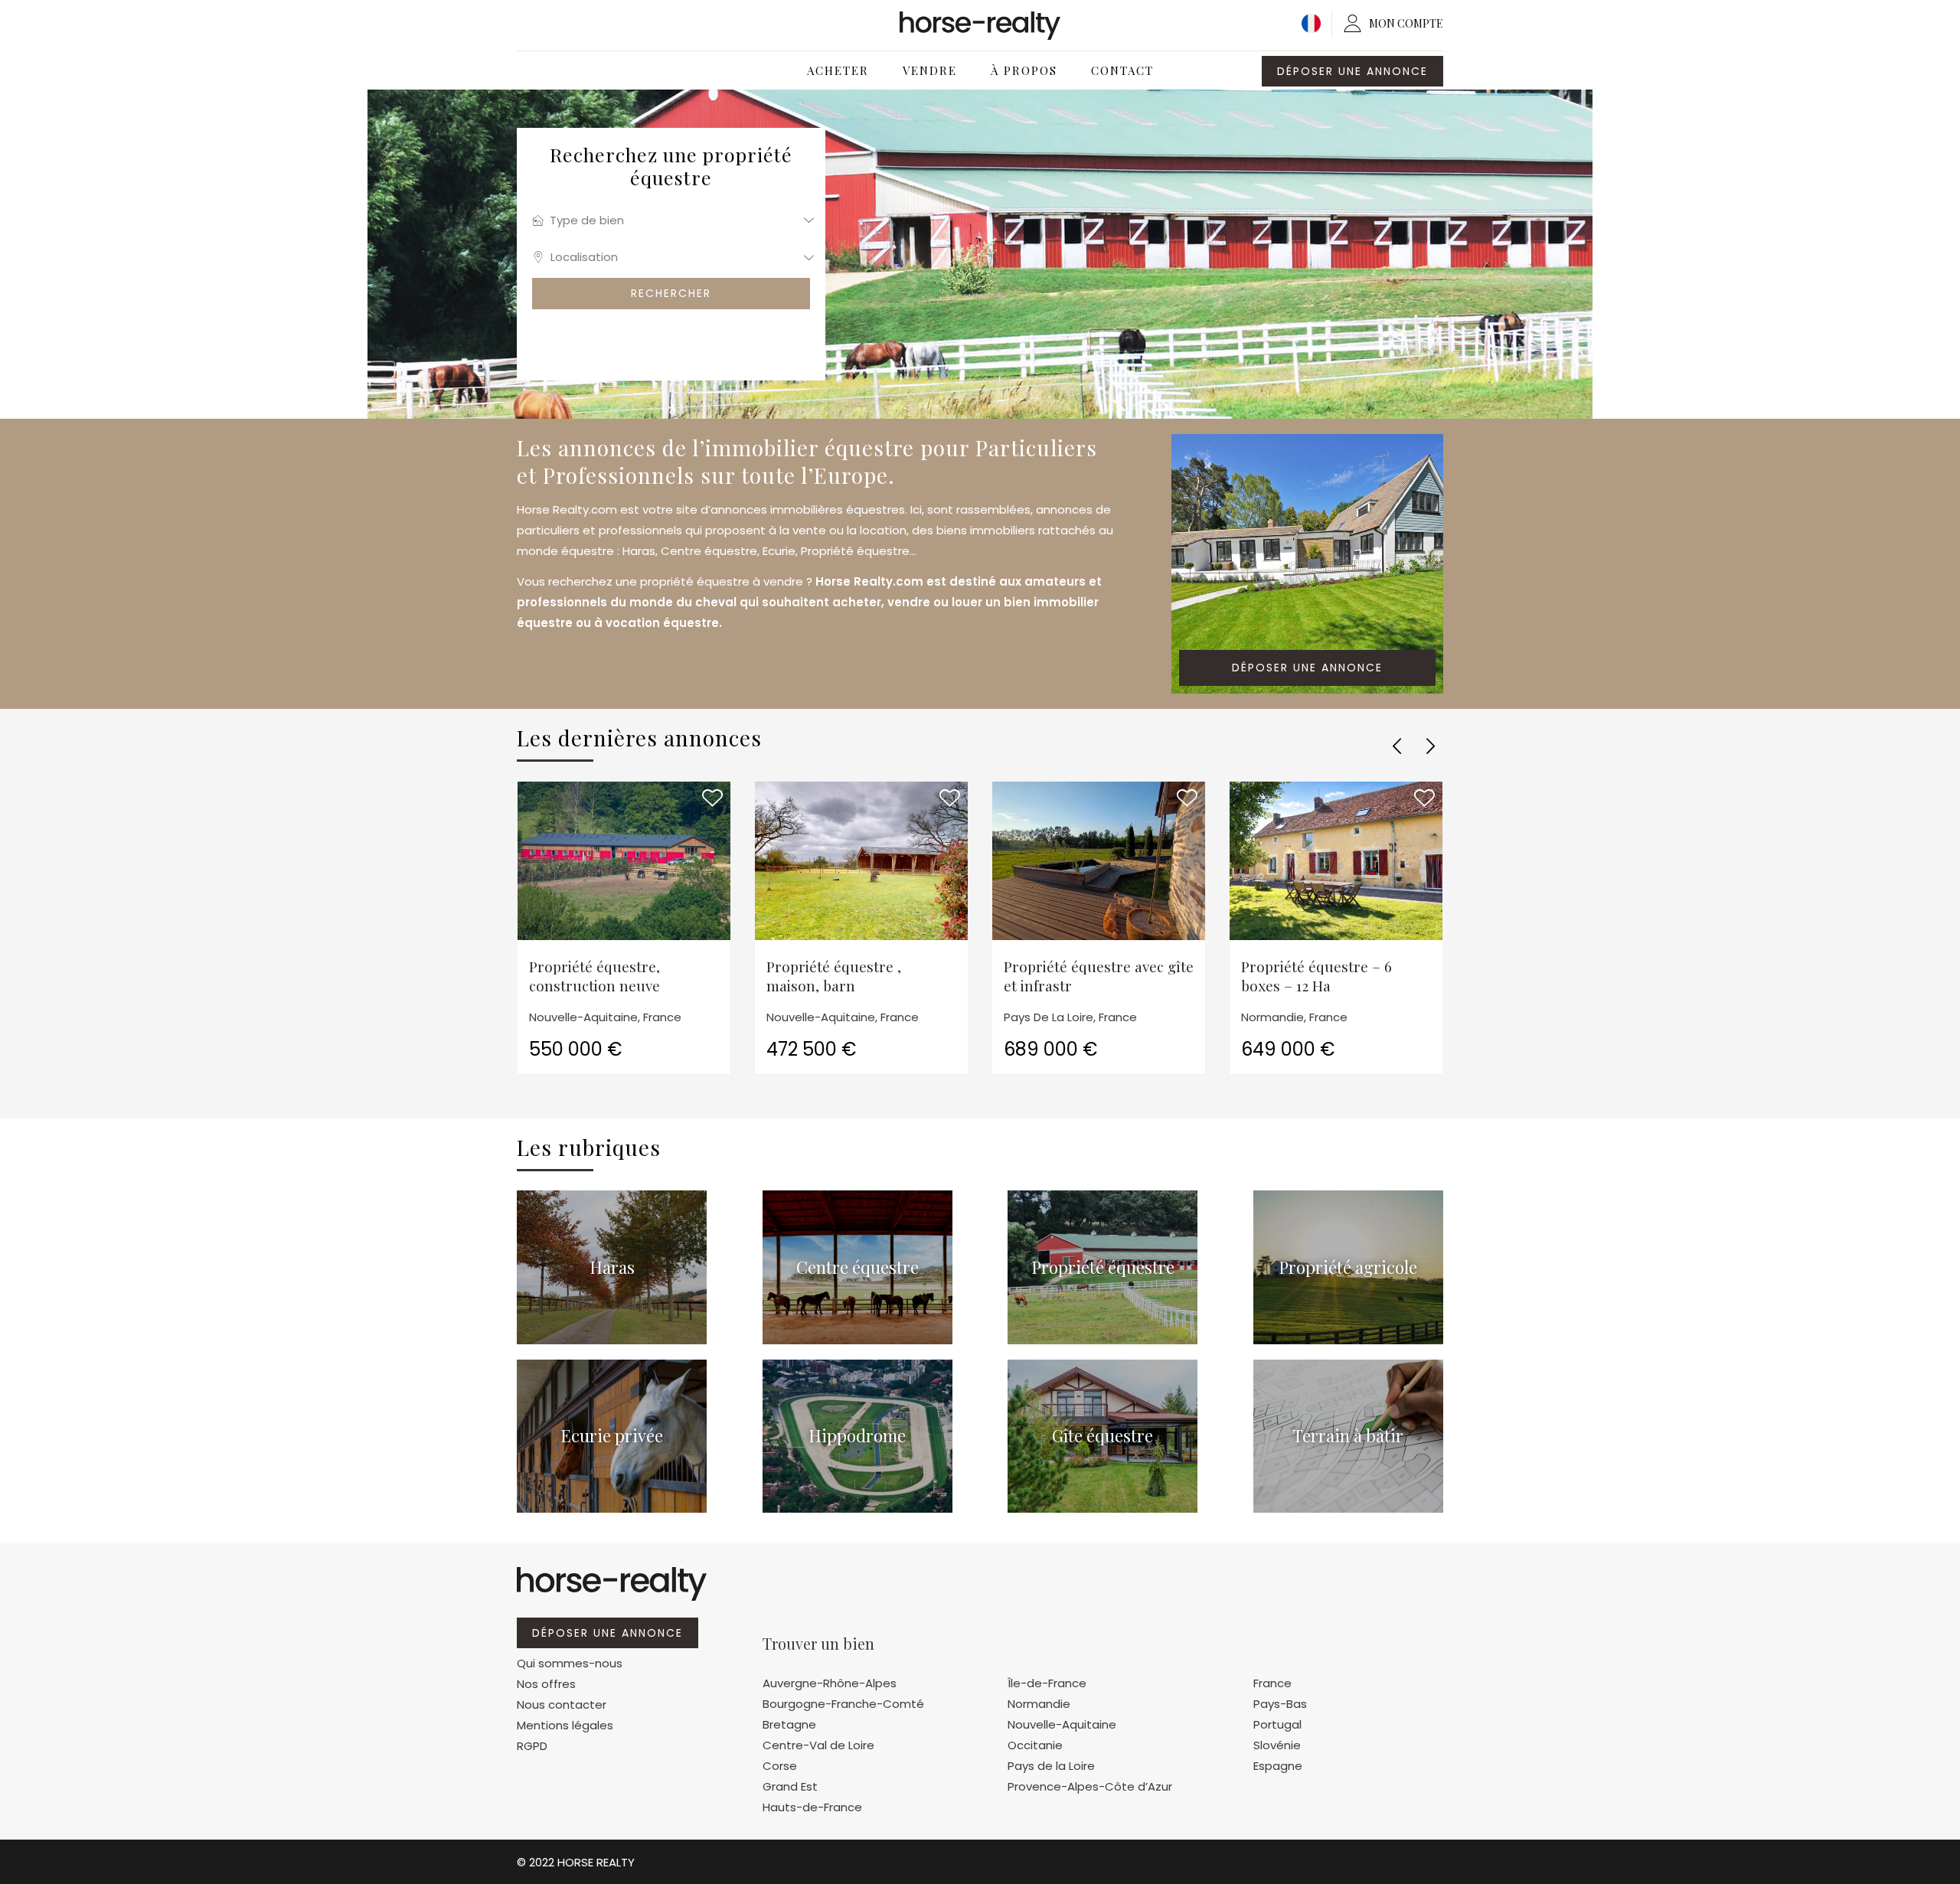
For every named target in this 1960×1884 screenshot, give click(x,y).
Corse (780, 1766)
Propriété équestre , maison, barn (834, 976)
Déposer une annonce (1352, 71)
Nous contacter (562, 1704)
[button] (1396, 746)
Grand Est (790, 1786)
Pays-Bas (1280, 1704)
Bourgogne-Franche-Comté (843, 1704)
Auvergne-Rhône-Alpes (830, 1683)
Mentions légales (565, 1725)
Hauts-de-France (812, 1807)
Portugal (1277, 1724)
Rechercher (671, 293)
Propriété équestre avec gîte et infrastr (1099, 976)
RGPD (532, 1746)
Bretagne (789, 1724)
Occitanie (1035, 1745)
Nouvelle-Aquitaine (1062, 1724)
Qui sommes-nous (570, 1663)
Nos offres (546, 1684)
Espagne (1278, 1766)
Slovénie (1277, 1745)
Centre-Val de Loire (818, 1745)
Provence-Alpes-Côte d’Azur (1090, 1786)
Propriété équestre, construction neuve (595, 976)
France (1272, 1683)
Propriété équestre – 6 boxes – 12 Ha (1316, 976)
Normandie (1039, 1704)
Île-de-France (1047, 1683)
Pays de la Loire (1051, 1766)
